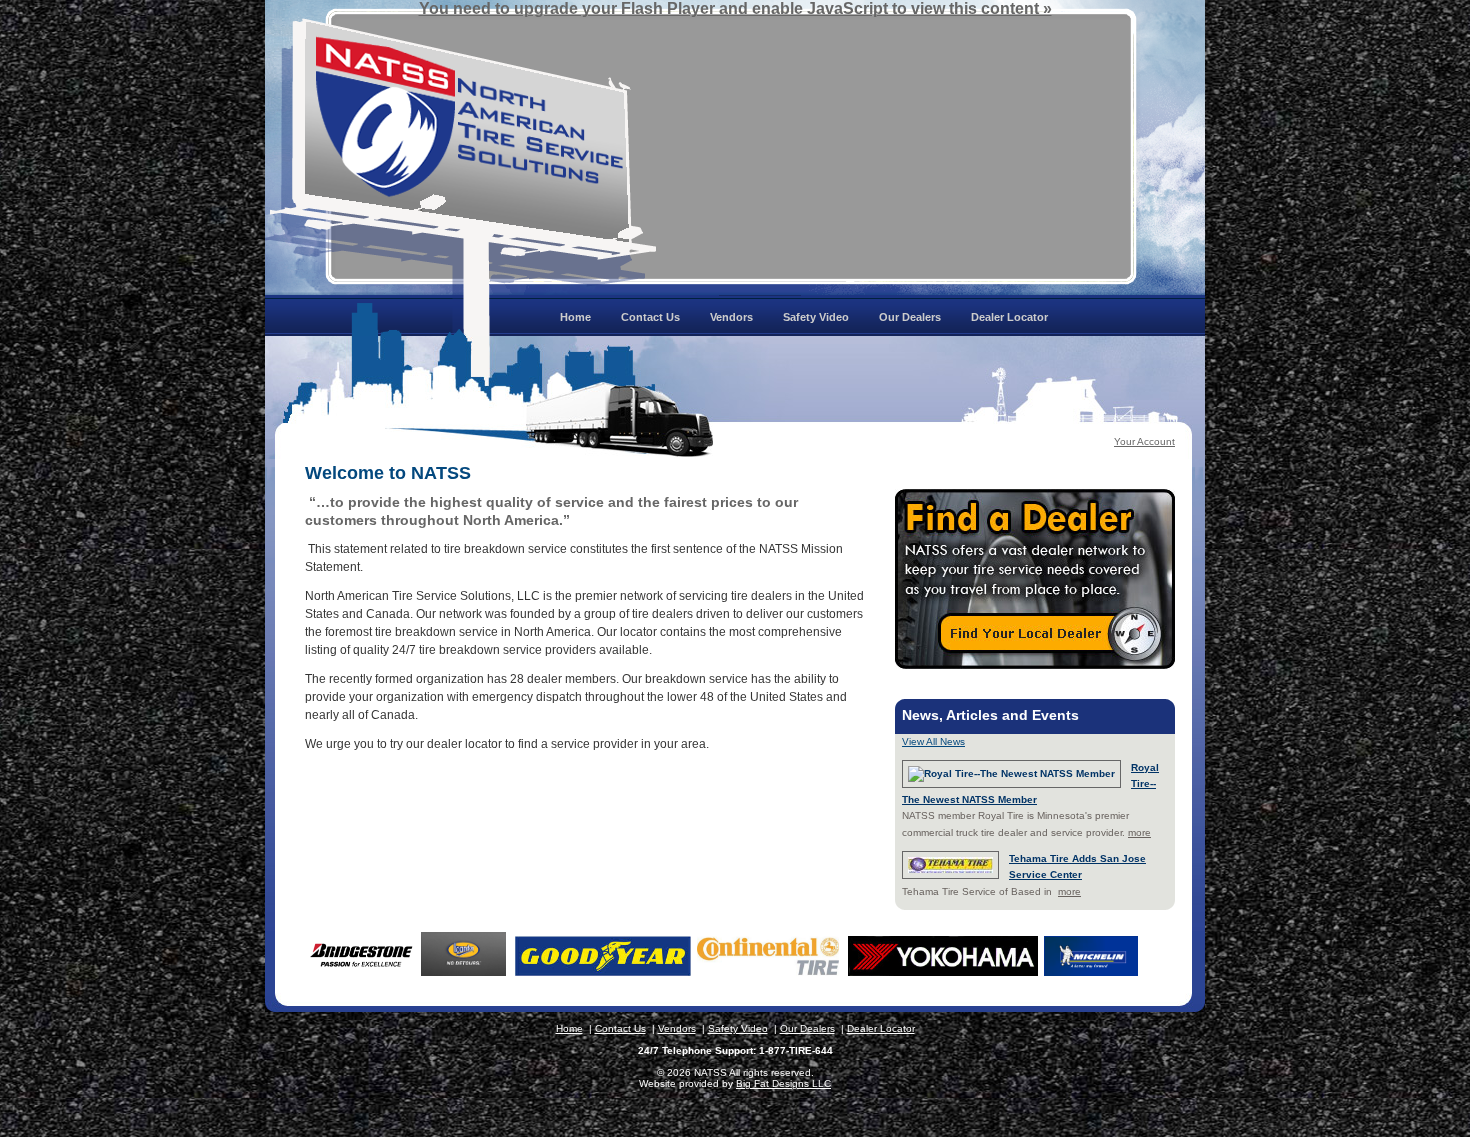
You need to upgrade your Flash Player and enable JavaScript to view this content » (735, 8)
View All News (933, 741)
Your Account (1144, 441)
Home (569, 1028)
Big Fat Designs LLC (783, 1083)
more (1139, 832)
